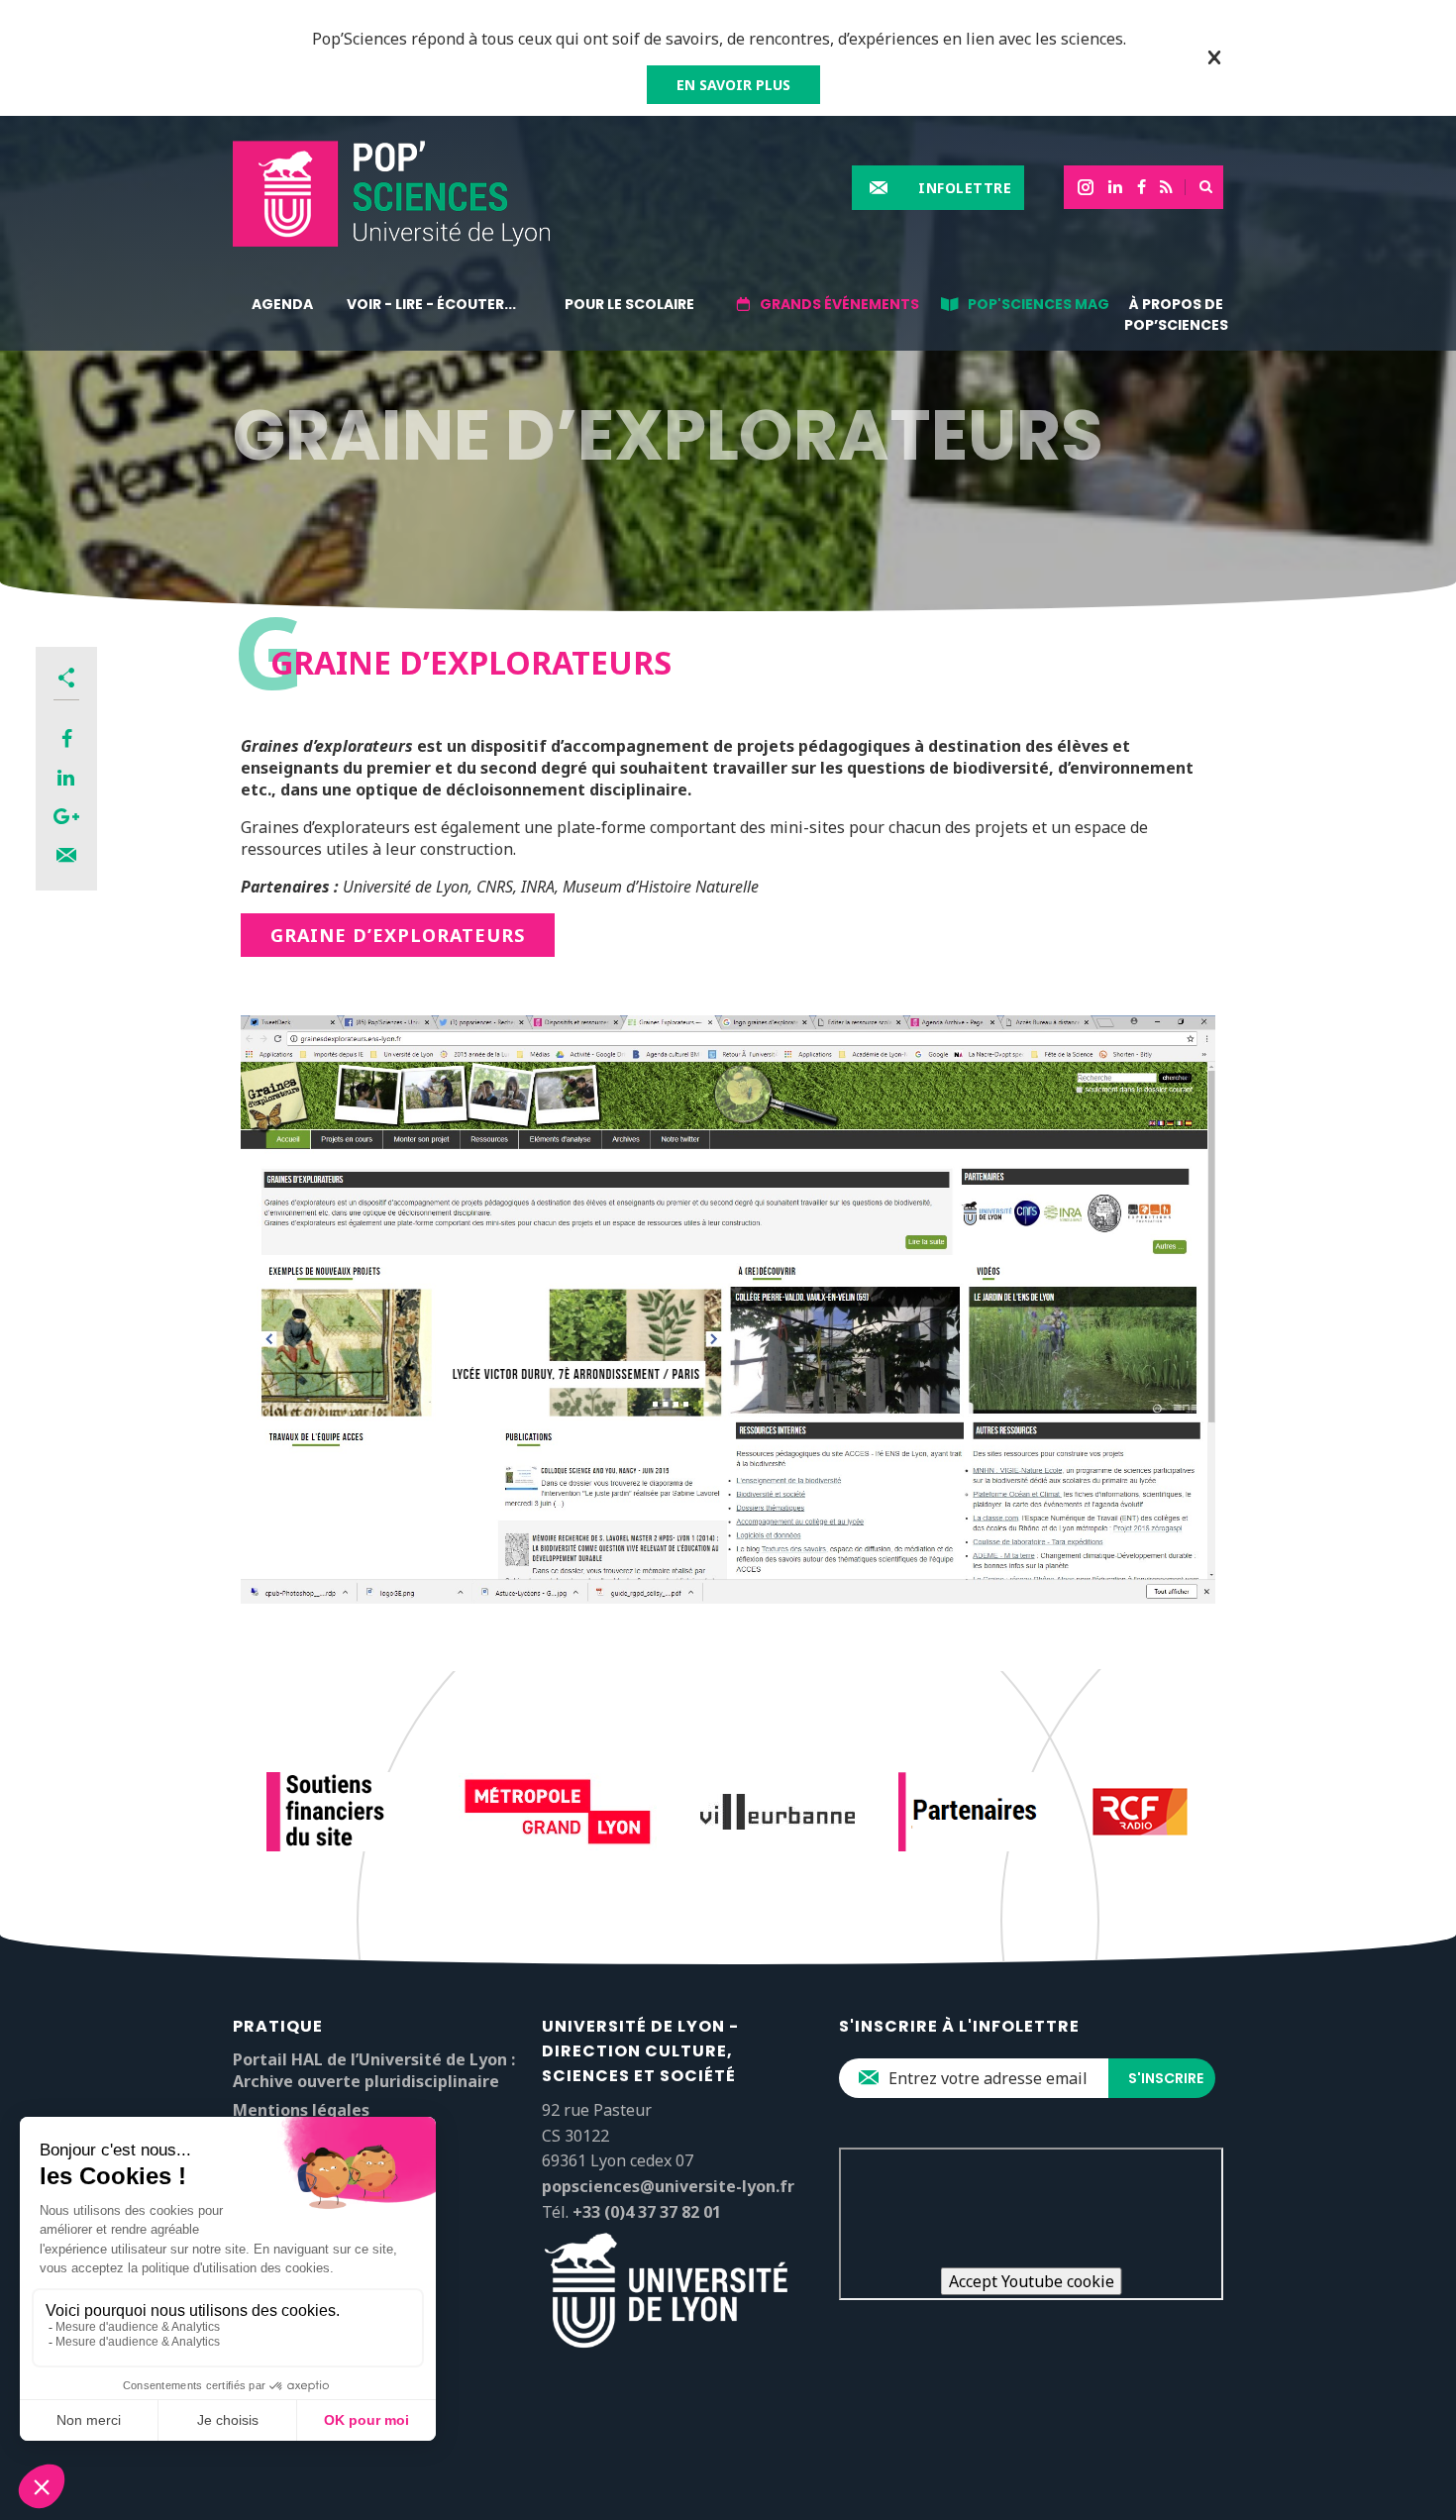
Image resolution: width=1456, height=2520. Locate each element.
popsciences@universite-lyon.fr (668, 2186)
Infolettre (965, 188)
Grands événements (839, 304)
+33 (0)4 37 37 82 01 (647, 2212)
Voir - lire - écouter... (431, 304)
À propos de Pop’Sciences (1176, 315)
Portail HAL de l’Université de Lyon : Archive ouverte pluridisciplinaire (374, 2070)
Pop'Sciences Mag (1039, 304)
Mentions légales (301, 2110)
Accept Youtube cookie (1032, 2281)
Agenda (282, 304)
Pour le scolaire (629, 304)
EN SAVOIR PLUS (733, 85)
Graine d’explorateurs (398, 935)
